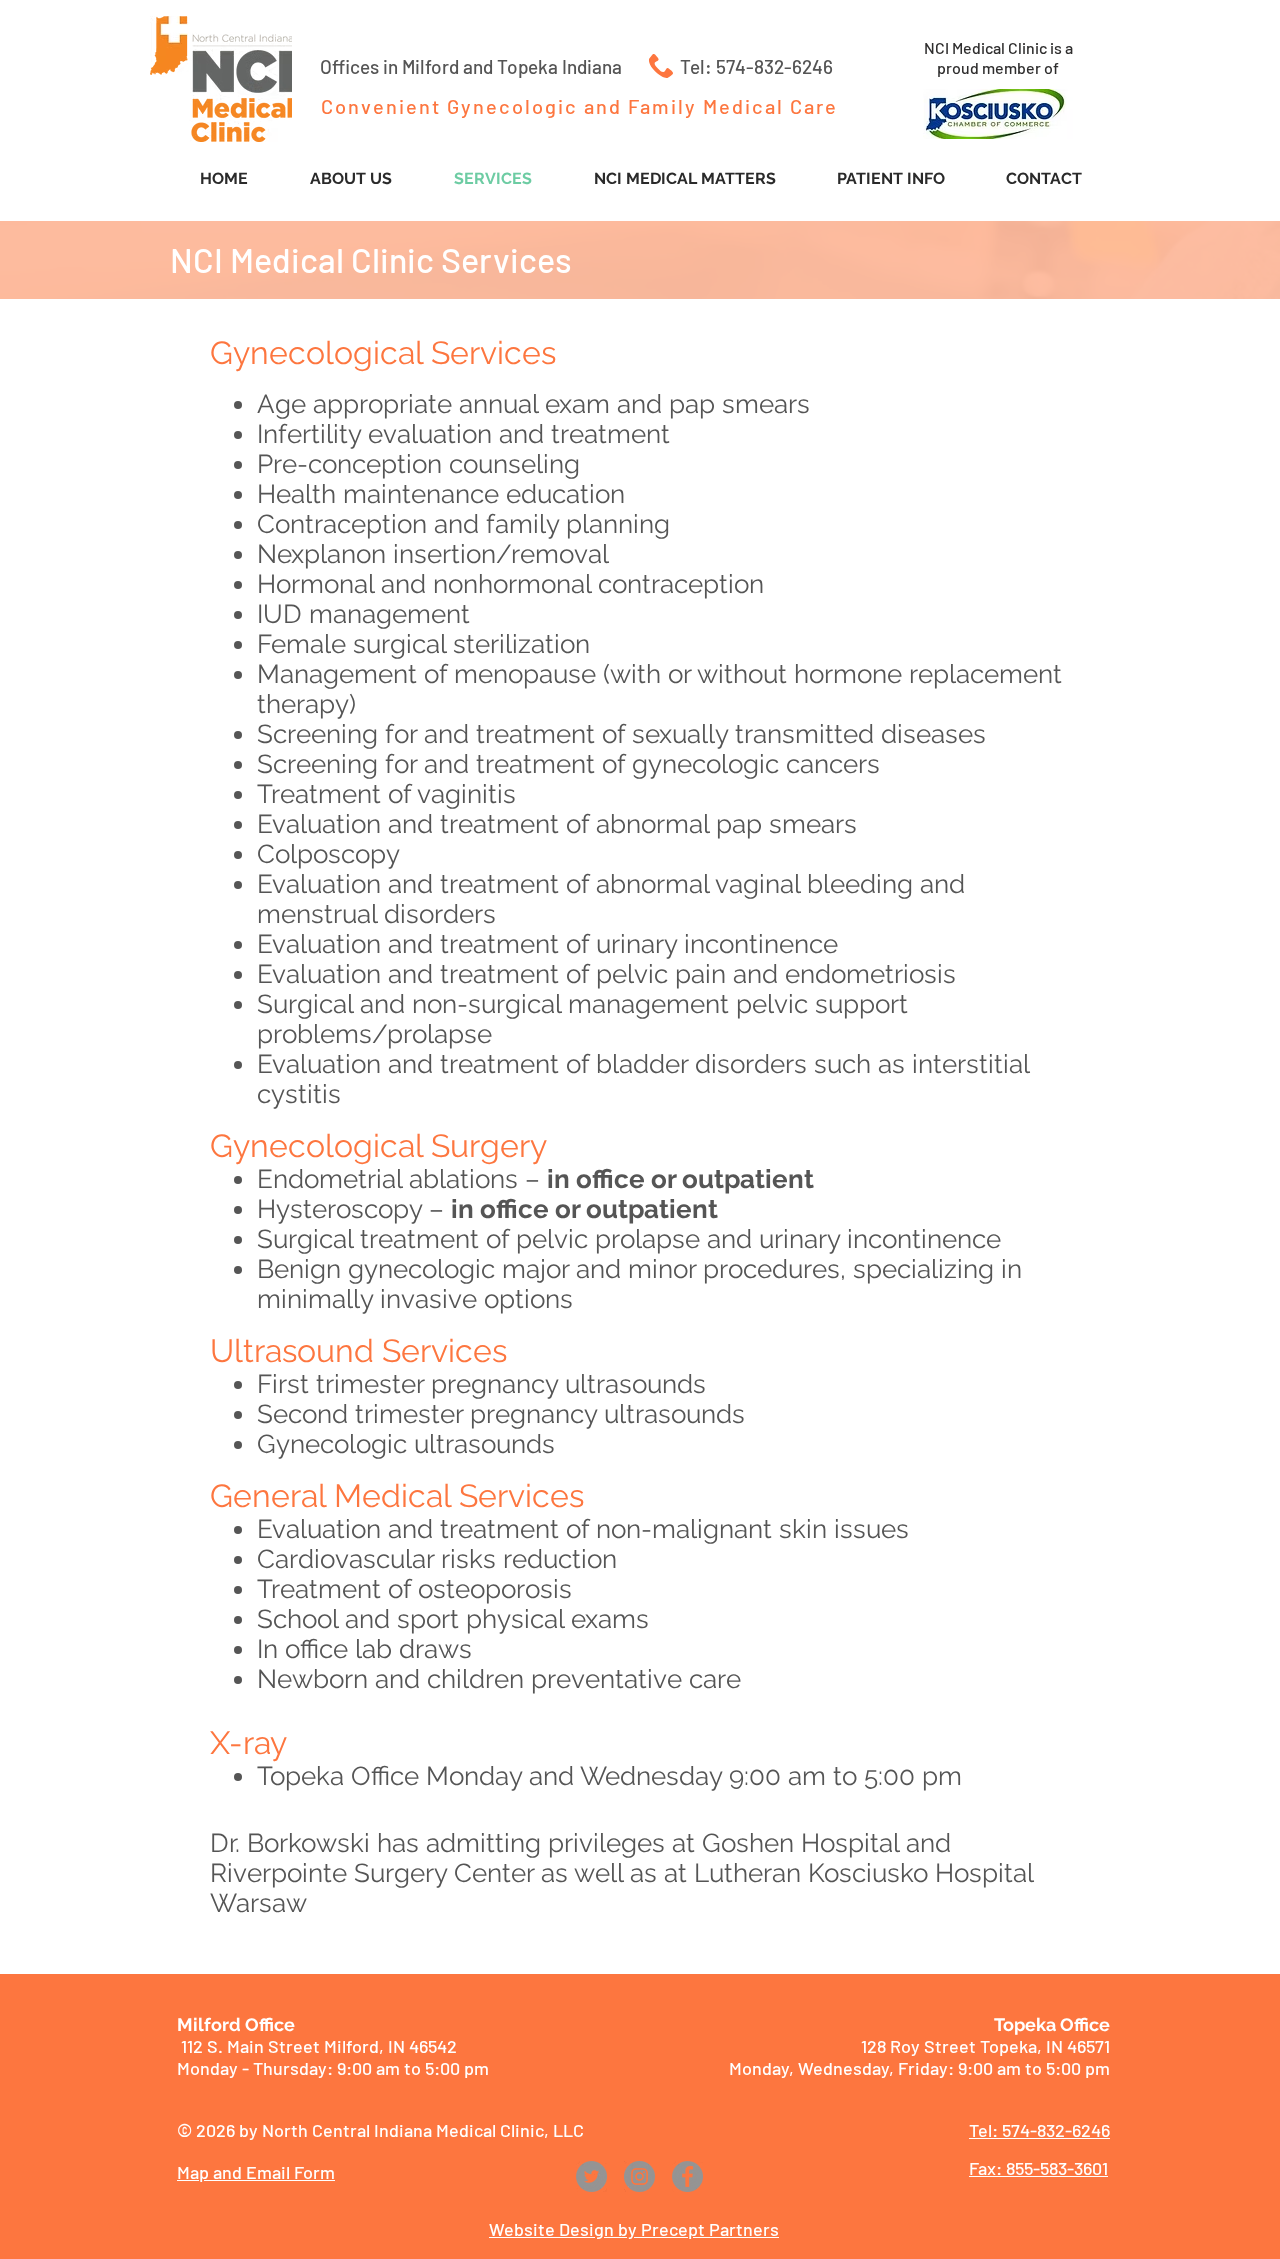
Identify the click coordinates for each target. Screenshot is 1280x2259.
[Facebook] (687, 2176)
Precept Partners (710, 2229)
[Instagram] (639, 2176)
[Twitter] (591, 2176)
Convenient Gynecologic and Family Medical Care (579, 106)
